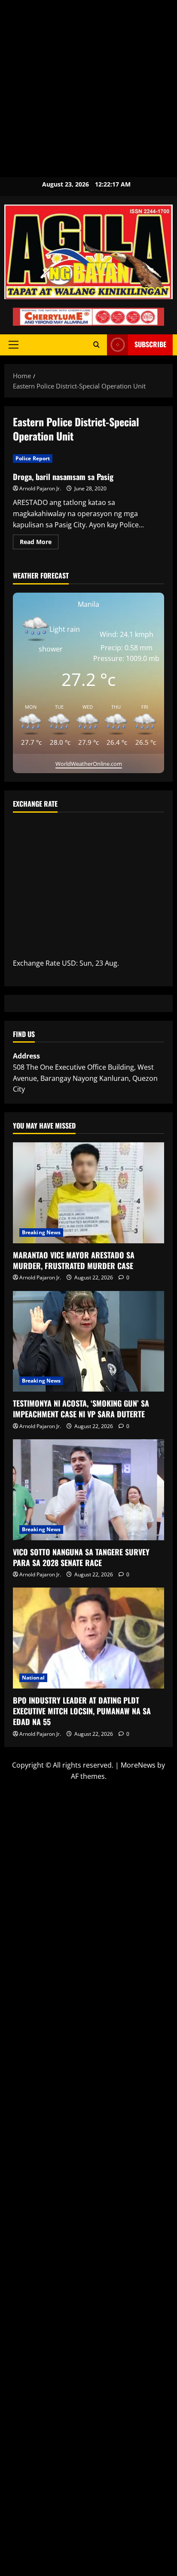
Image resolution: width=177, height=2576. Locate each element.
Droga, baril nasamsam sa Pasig (63, 477)
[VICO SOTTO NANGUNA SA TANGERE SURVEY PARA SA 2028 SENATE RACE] (88, 1490)
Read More (39, 540)
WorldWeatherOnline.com (89, 764)
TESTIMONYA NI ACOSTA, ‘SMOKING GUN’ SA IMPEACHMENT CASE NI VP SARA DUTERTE (81, 1409)
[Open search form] (96, 345)
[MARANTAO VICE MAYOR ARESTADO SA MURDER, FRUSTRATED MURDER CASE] (88, 1193)
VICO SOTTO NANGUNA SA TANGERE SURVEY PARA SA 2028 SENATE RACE (81, 1557)
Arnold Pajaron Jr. (40, 488)
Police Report (33, 458)
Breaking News (41, 1232)
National (33, 1678)
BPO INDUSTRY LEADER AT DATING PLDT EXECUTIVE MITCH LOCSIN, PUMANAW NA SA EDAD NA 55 (82, 1711)
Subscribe (150, 344)
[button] (14, 345)
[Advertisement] (88, 89)
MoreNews (138, 1765)
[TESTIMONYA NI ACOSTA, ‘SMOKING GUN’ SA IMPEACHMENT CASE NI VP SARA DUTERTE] (88, 1342)
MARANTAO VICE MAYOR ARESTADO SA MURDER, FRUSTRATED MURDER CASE (74, 1260)
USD (69, 963)
